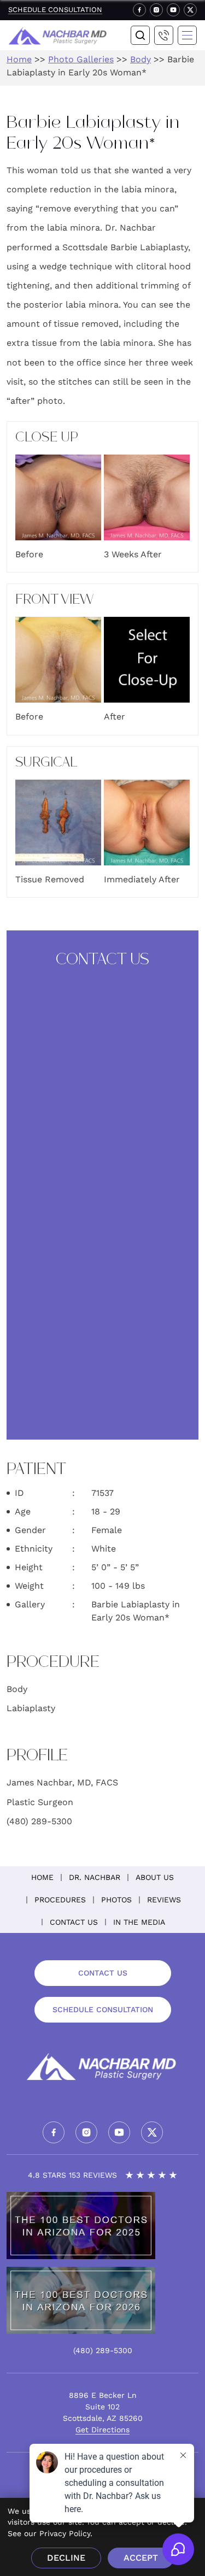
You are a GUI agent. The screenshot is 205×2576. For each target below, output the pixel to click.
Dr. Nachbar (95, 1877)
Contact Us (74, 1922)
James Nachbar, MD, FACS (62, 1782)
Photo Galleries (81, 59)
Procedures (60, 1900)
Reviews (164, 1900)
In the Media (139, 1922)
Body (140, 59)
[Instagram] (156, 10)
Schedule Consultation (55, 10)
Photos (116, 1900)
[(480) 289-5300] (164, 36)
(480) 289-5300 (39, 1821)
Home (19, 59)
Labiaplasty (31, 1708)
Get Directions (102, 2430)
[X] (190, 10)
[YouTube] (173, 10)
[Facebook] (139, 10)
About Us (155, 1877)
